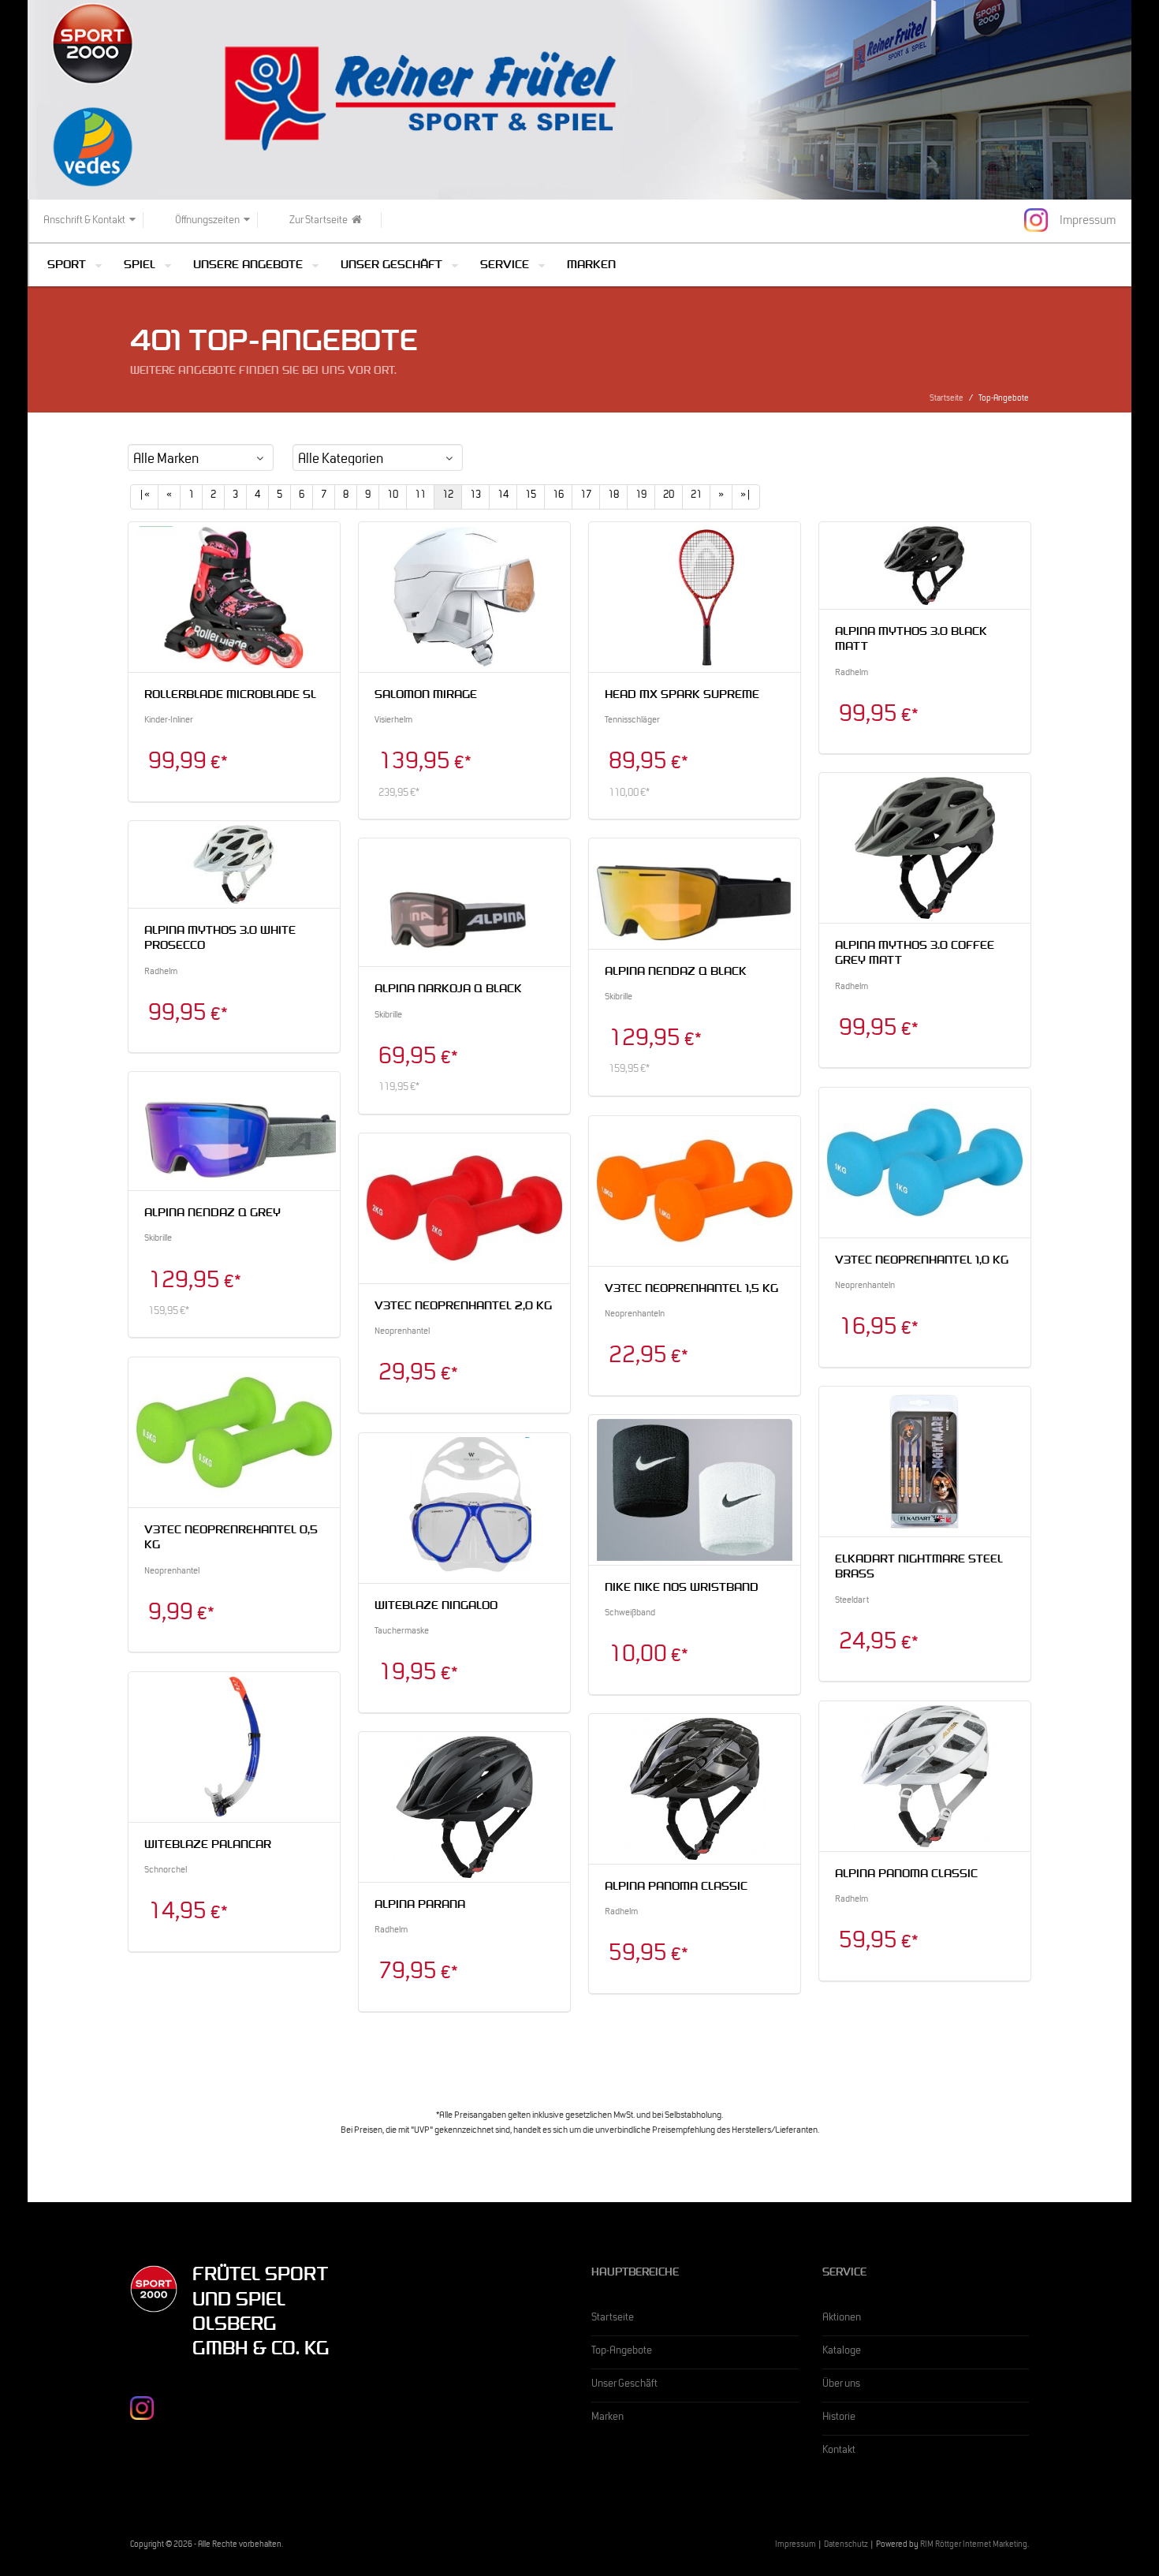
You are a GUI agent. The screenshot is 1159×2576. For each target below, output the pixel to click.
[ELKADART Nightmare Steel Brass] (925, 1462)
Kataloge (842, 2352)
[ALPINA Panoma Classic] (925, 1776)
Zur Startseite (319, 222)
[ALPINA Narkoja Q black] (464, 903)
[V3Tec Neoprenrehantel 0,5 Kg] (234, 1432)
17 (586, 496)
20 (669, 496)
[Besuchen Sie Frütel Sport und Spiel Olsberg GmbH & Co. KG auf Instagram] (1036, 220)
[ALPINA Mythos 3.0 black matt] (925, 566)
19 (641, 496)
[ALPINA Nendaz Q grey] (234, 1131)
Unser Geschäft (624, 2385)
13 (475, 496)
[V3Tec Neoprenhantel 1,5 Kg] (695, 1191)
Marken (591, 266)
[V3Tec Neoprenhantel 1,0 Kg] (925, 1163)
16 (558, 496)
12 (448, 496)
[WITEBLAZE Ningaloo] (464, 1508)
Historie (839, 2418)
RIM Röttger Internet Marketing (974, 2546)
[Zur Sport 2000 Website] (154, 2290)
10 (393, 496)
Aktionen (842, 2319)
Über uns (841, 2385)
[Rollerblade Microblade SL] (234, 597)
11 (420, 496)
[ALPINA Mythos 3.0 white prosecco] (234, 864)
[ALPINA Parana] (464, 1807)
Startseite (947, 399)
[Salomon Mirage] (464, 597)
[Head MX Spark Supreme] (695, 597)
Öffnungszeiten (207, 222)
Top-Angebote (622, 2352)
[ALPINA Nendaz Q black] (695, 894)
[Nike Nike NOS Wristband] (695, 1490)
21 (696, 496)
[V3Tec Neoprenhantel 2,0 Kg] (464, 1208)
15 (531, 496)
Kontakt (839, 2451)
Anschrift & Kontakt (84, 222)
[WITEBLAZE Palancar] (234, 1747)
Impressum (796, 2546)
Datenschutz (846, 2546)
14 (503, 496)
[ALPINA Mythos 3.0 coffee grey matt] (925, 848)
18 (613, 496)
